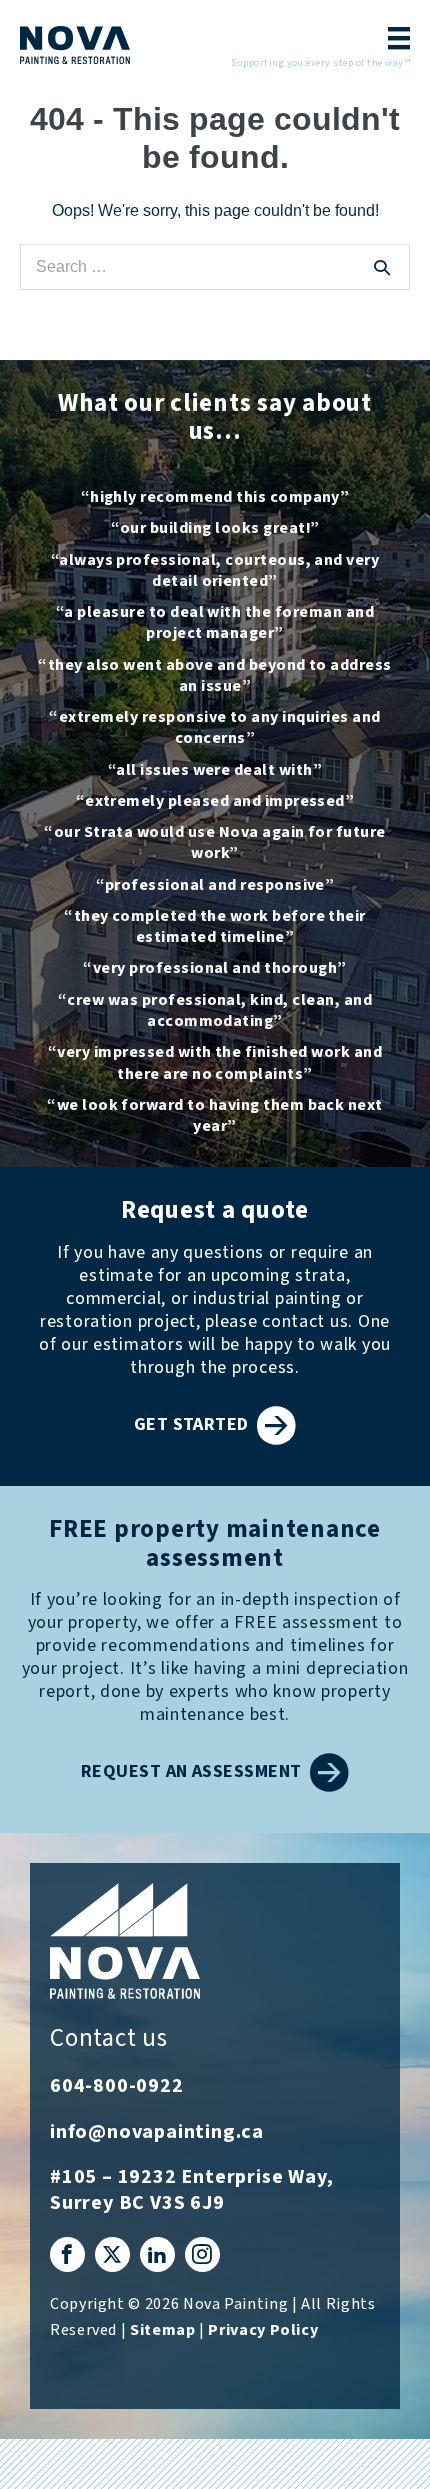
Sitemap (162, 2330)
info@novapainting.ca (157, 2132)
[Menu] (392, 41)
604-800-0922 (117, 2086)
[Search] (382, 267)
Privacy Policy (263, 2330)
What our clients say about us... (215, 418)
